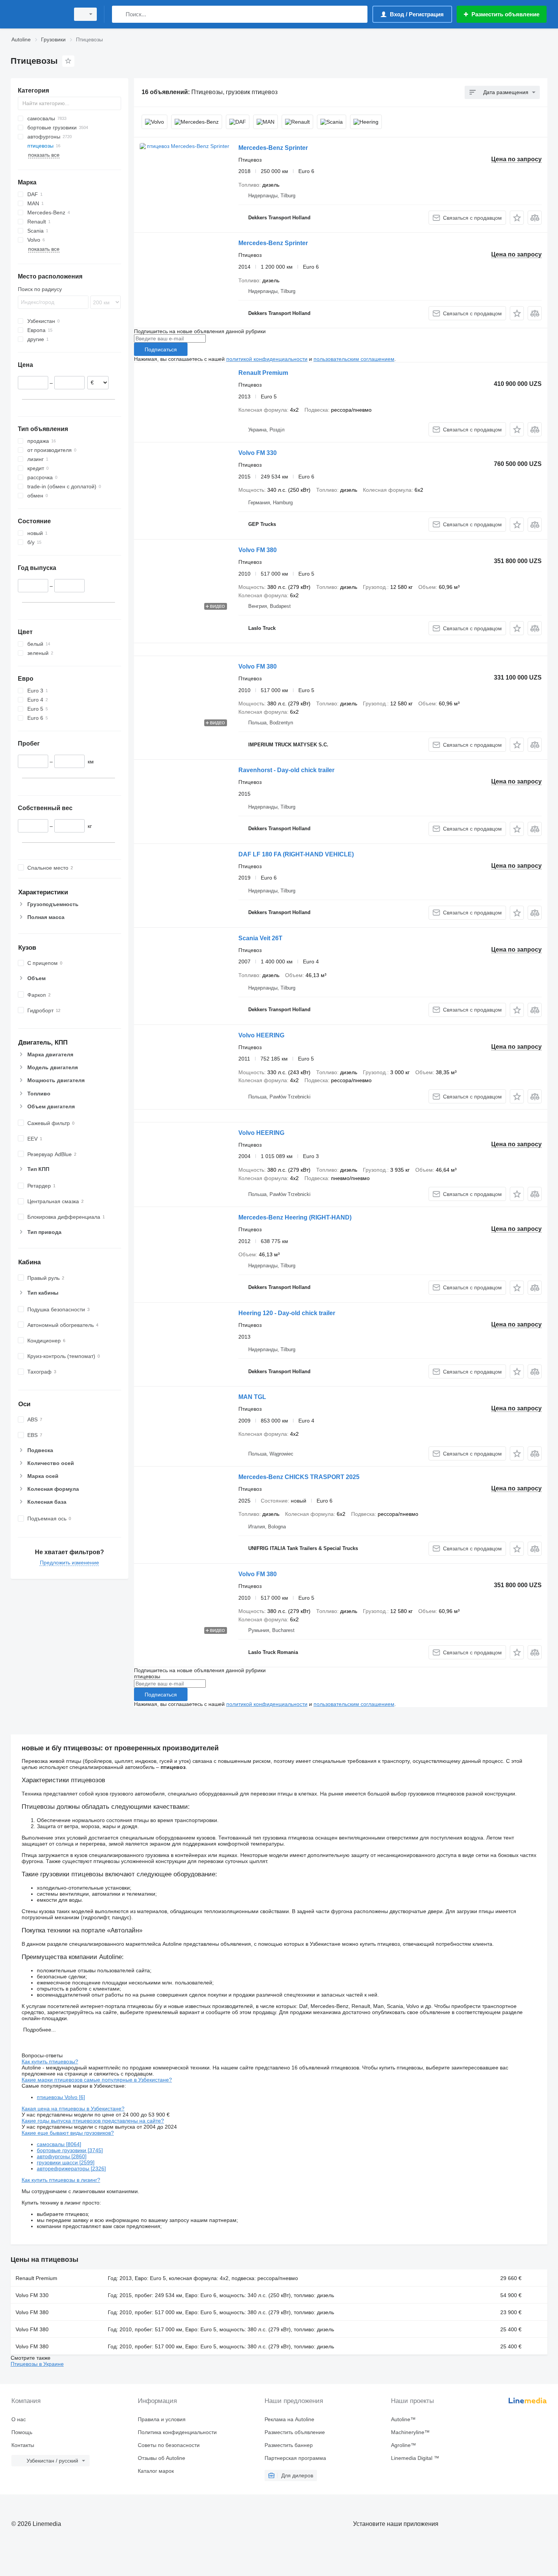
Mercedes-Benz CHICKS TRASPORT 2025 (299, 1477)
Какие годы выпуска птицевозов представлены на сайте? (93, 2121)
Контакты (23, 2445)
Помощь (22, 2432)
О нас (19, 2419)
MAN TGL (252, 1397)
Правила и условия (162, 2419)
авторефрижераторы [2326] (71, 2168)
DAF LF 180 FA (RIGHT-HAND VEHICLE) (296, 854)
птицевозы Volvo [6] (61, 2097)
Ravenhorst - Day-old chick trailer (286, 770)
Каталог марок (156, 2471)
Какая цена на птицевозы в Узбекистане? (73, 2109)
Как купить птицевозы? (50, 2061)
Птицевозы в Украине (37, 2364)
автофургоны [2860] (62, 2156)
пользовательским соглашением (354, 359)
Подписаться (161, 349)
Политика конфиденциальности (177, 2432)
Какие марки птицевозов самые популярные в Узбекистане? (97, 2080)
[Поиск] (119, 14)
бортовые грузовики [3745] (70, 2150)
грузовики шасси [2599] (66, 2162)
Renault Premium (263, 373)
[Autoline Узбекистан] (38, 14)
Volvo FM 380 (258, 550)
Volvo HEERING (261, 1035)
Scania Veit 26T (260, 938)
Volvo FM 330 (258, 453)
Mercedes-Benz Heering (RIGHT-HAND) (295, 1217)
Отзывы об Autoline (162, 2458)
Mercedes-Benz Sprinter (273, 148)
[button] (517, 218)
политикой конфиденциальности (267, 359)
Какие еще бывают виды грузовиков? (68, 2133)
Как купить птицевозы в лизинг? (61, 2180)
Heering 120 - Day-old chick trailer (287, 1313)
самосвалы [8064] (59, 2144)
